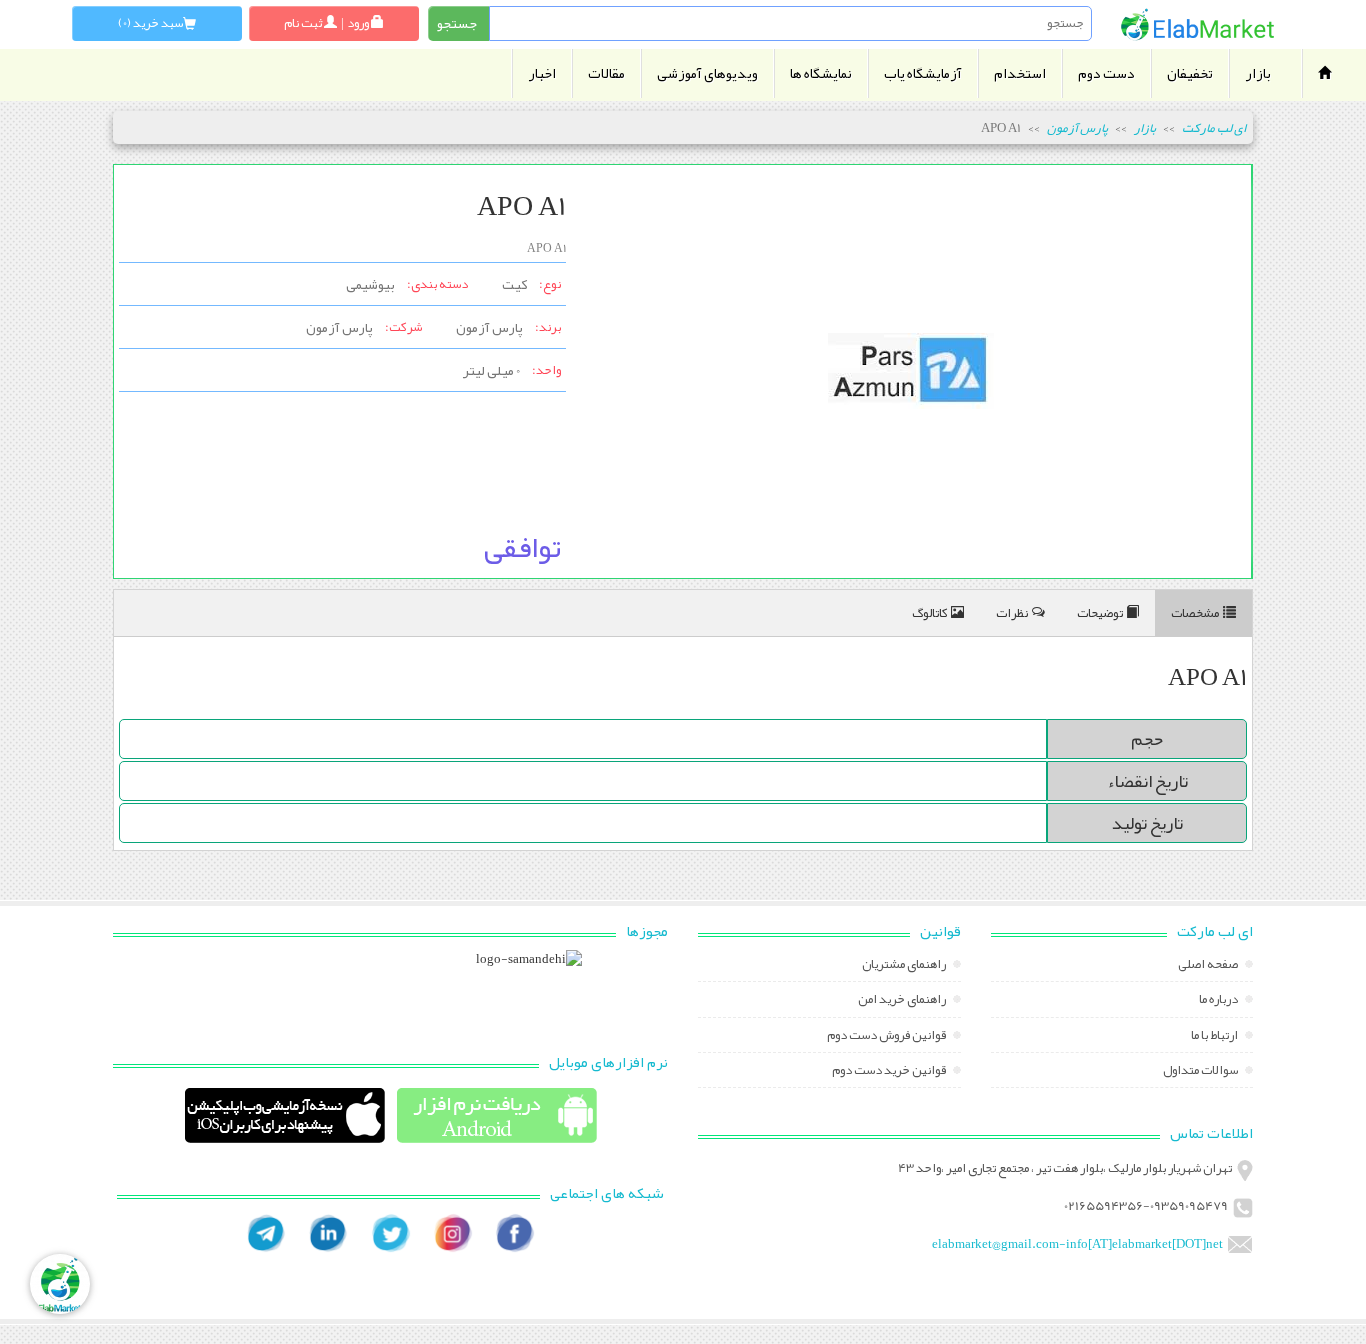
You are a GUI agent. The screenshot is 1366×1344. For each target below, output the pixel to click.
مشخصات (1195, 613)
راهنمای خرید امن (903, 1001)
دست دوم (1106, 73)
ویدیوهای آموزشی (707, 73)
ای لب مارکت (1214, 128)
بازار (1258, 73)
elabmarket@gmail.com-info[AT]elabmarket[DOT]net (1077, 1244)
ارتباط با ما (1215, 1037)
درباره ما (1219, 1001)
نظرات (1012, 613)
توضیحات (1100, 613)
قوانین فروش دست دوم (887, 1037)
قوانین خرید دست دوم (890, 1072)
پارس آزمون (1077, 128)
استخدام (1020, 73)
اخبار (542, 73)
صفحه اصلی (1209, 966)
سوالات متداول (1201, 1072)
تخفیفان (1190, 73)
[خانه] (1198, 24)
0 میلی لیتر (491, 370)
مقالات (606, 73)
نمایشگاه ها (821, 73)
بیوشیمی (370, 284)
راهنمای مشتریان (905, 966)
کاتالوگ (930, 613)
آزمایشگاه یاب (923, 73)
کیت (514, 284)
